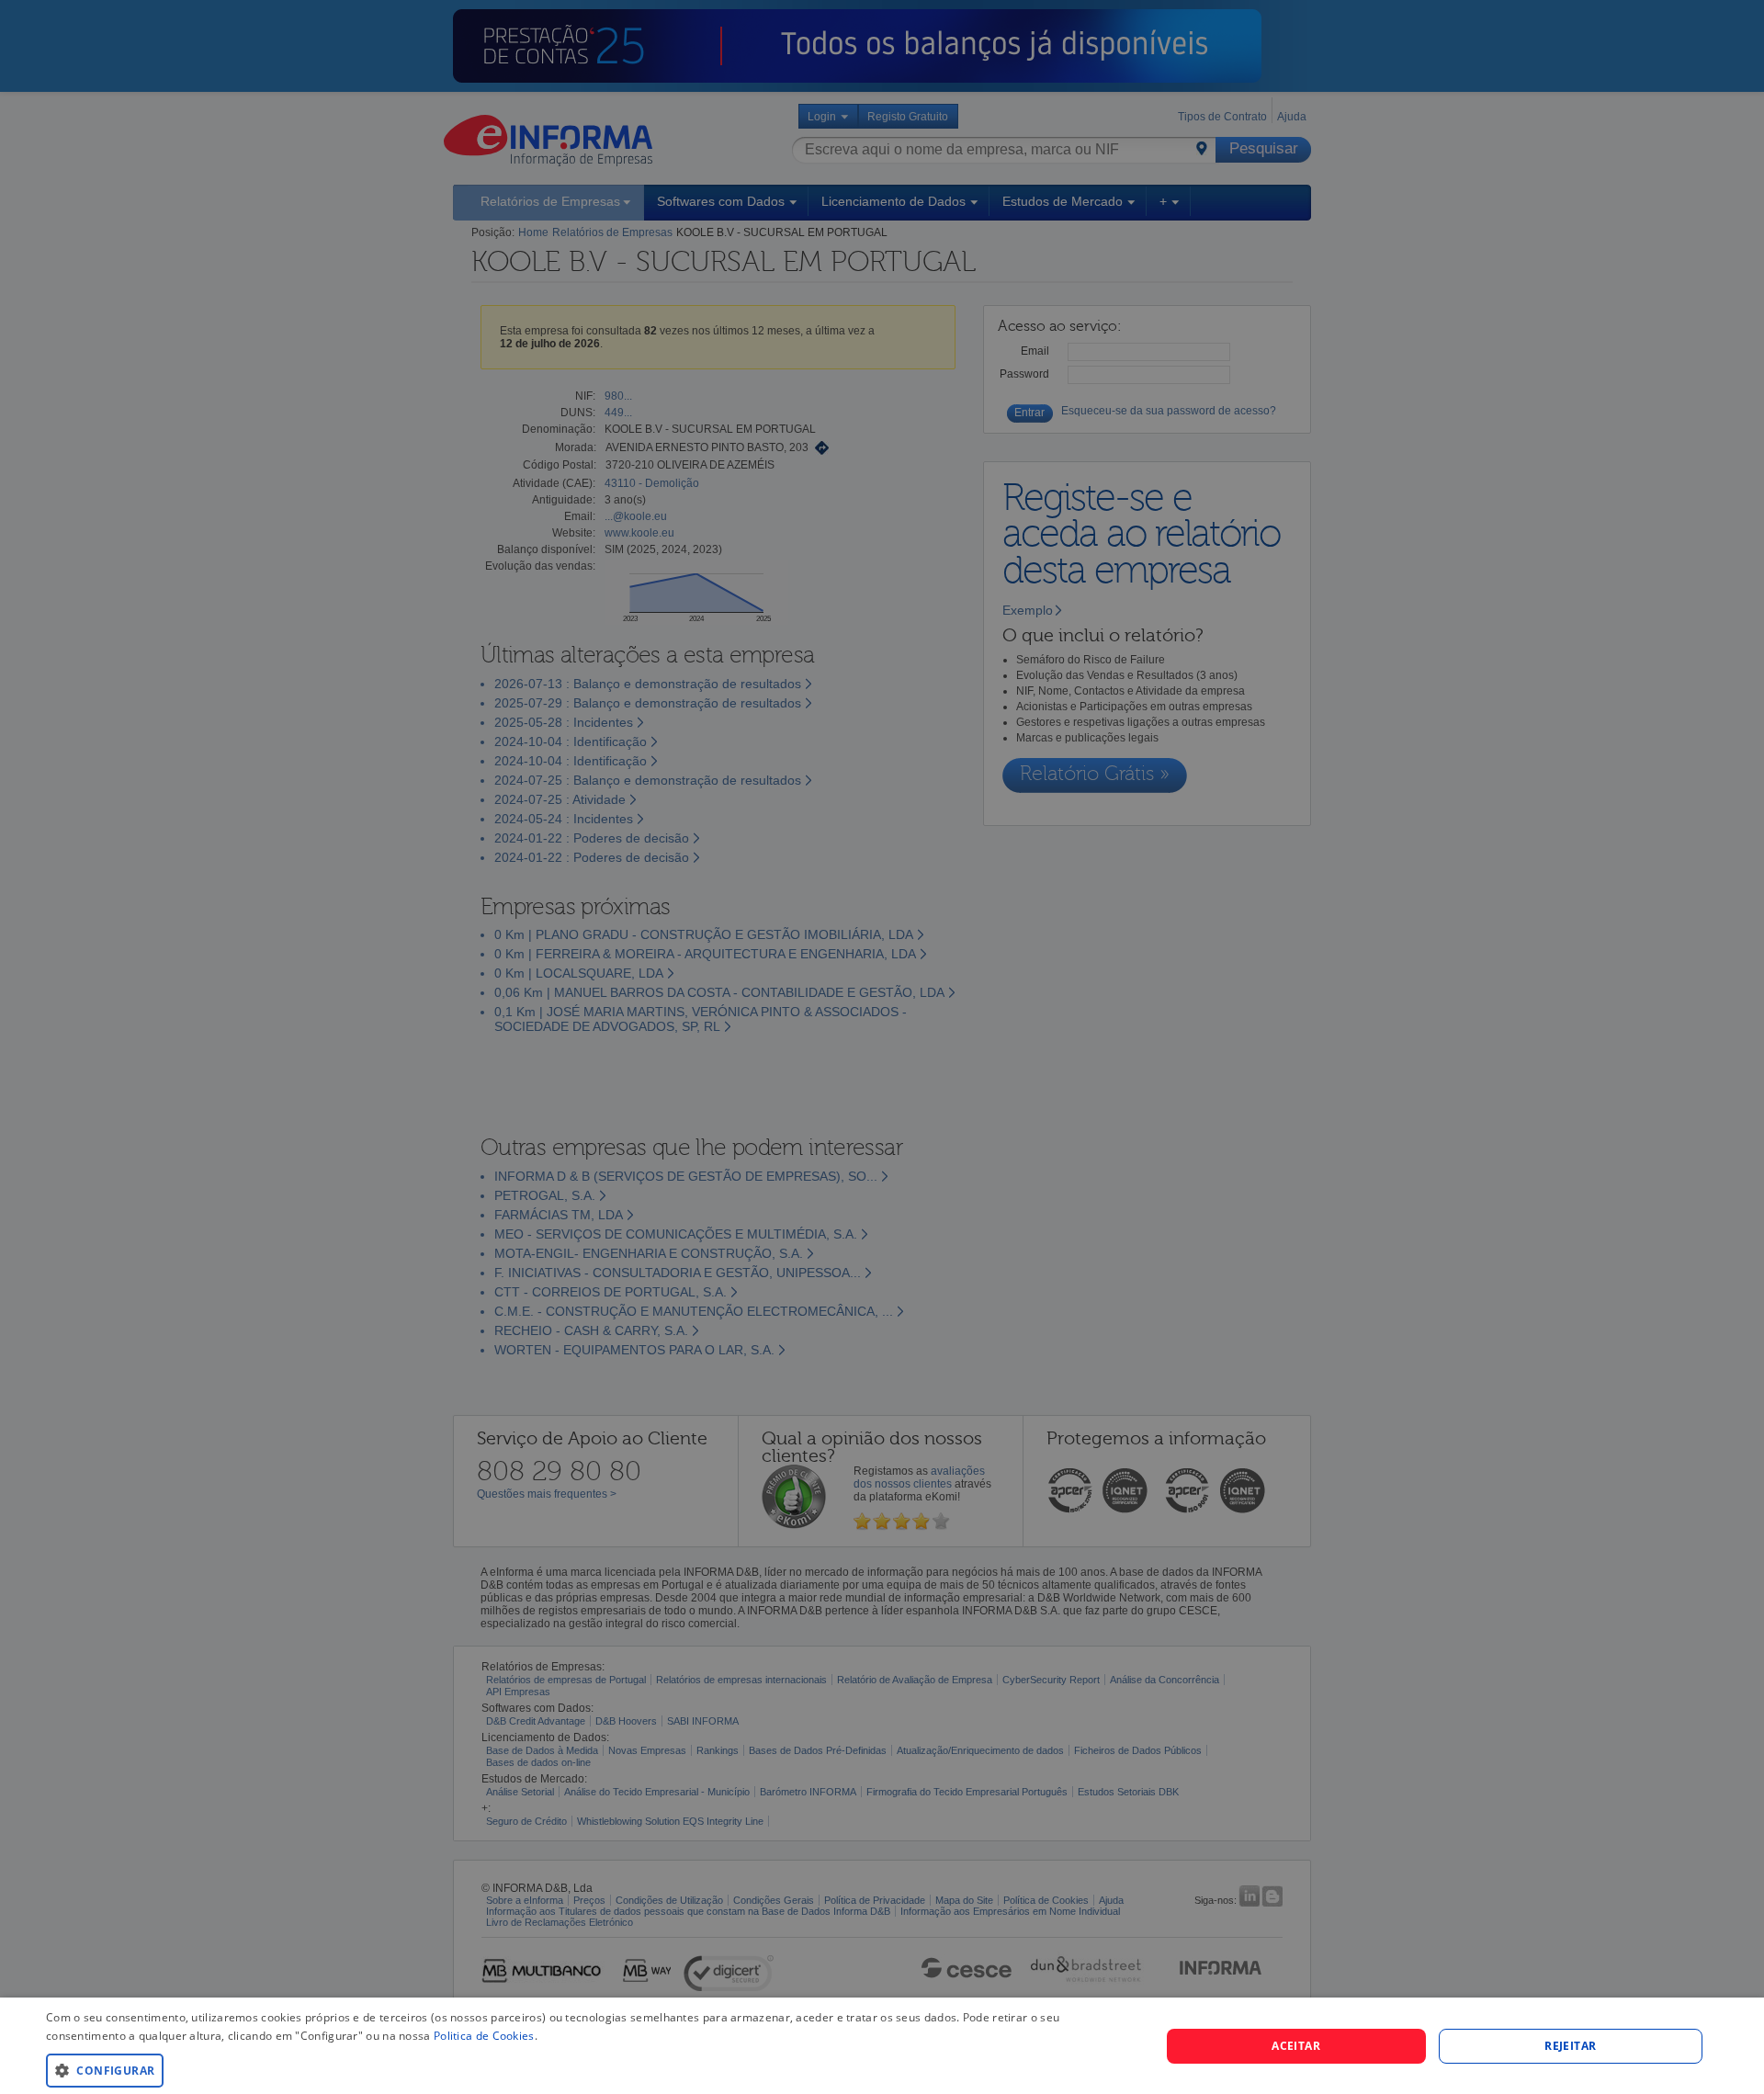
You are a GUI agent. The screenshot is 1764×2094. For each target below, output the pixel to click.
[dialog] (882, 2046)
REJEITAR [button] (1570, 2046)
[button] (587, 2070)
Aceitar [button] (1296, 2046)
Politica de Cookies (484, 2036)
